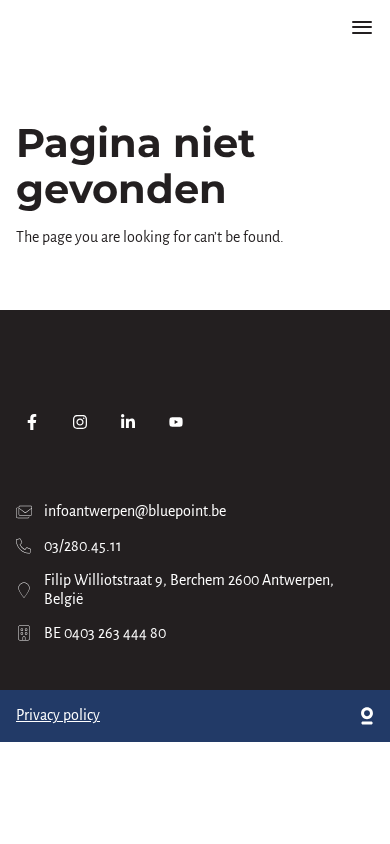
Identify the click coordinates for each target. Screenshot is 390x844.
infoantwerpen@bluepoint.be (135, 511)
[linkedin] (128, 422)
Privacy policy (58, 715)
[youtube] (176, 422)
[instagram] (80, 422)
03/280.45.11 (83, 546)
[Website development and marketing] (367, 716)
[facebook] (32, 422)
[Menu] (362, 28)
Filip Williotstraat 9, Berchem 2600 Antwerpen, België (189, 589)
